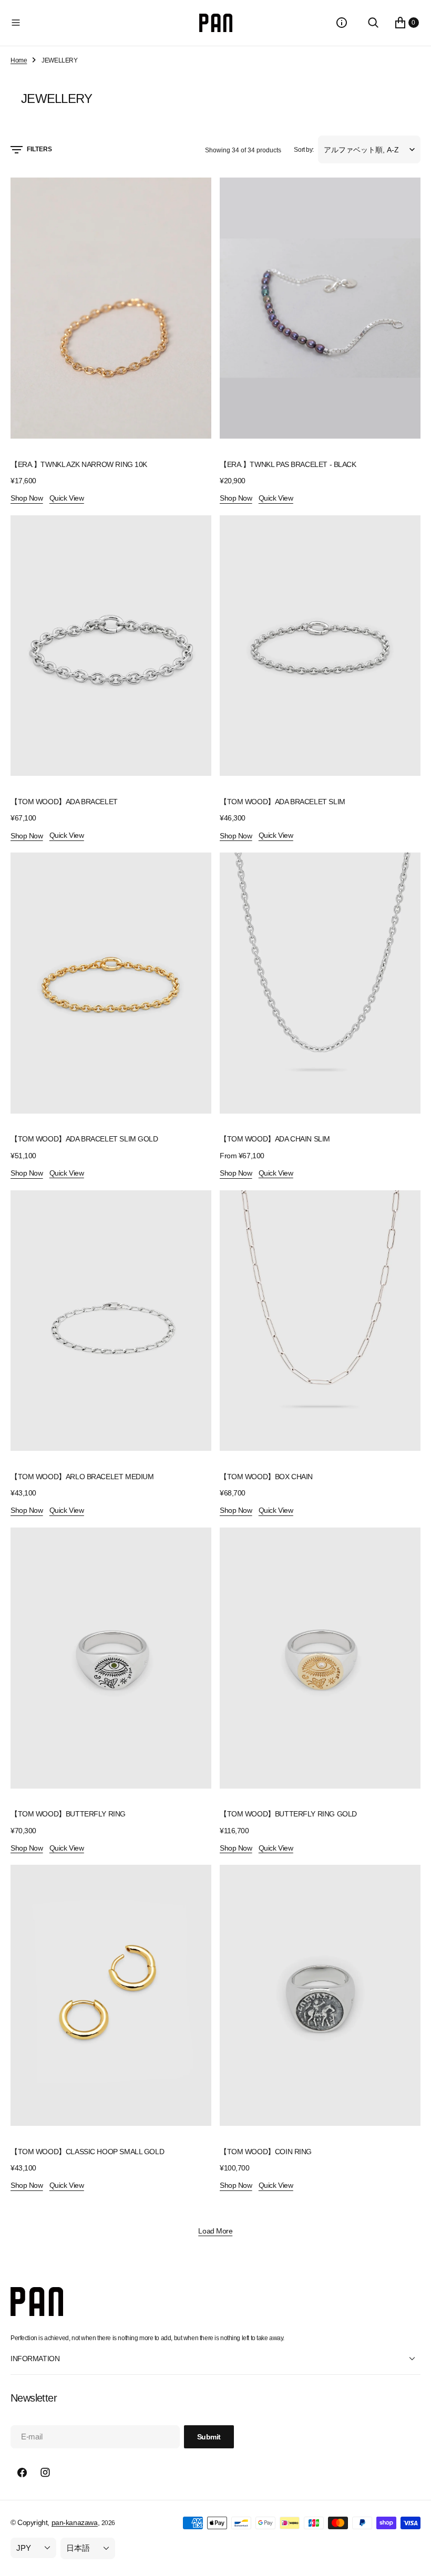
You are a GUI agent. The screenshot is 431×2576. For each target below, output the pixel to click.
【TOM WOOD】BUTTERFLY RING (68, 1814)
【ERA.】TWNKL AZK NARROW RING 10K (79, 464)
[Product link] (111, 308)
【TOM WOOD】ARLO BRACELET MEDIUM (82, 1477)
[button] (103, 23)
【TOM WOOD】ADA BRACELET (64, 802)
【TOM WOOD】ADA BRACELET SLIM (283, 802)
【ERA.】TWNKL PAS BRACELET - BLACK (288, 464)
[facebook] (22, 2473)
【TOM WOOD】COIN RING (266, 2152)
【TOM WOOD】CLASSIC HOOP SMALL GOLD (87, 2152)
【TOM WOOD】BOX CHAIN (266, 1477)
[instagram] (45, 2473)
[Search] (373, 23)
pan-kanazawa (75, 2522)
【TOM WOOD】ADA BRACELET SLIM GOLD (84, 1139)
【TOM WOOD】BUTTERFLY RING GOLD (288, 1814)
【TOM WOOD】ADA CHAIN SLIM (275, 1139)
